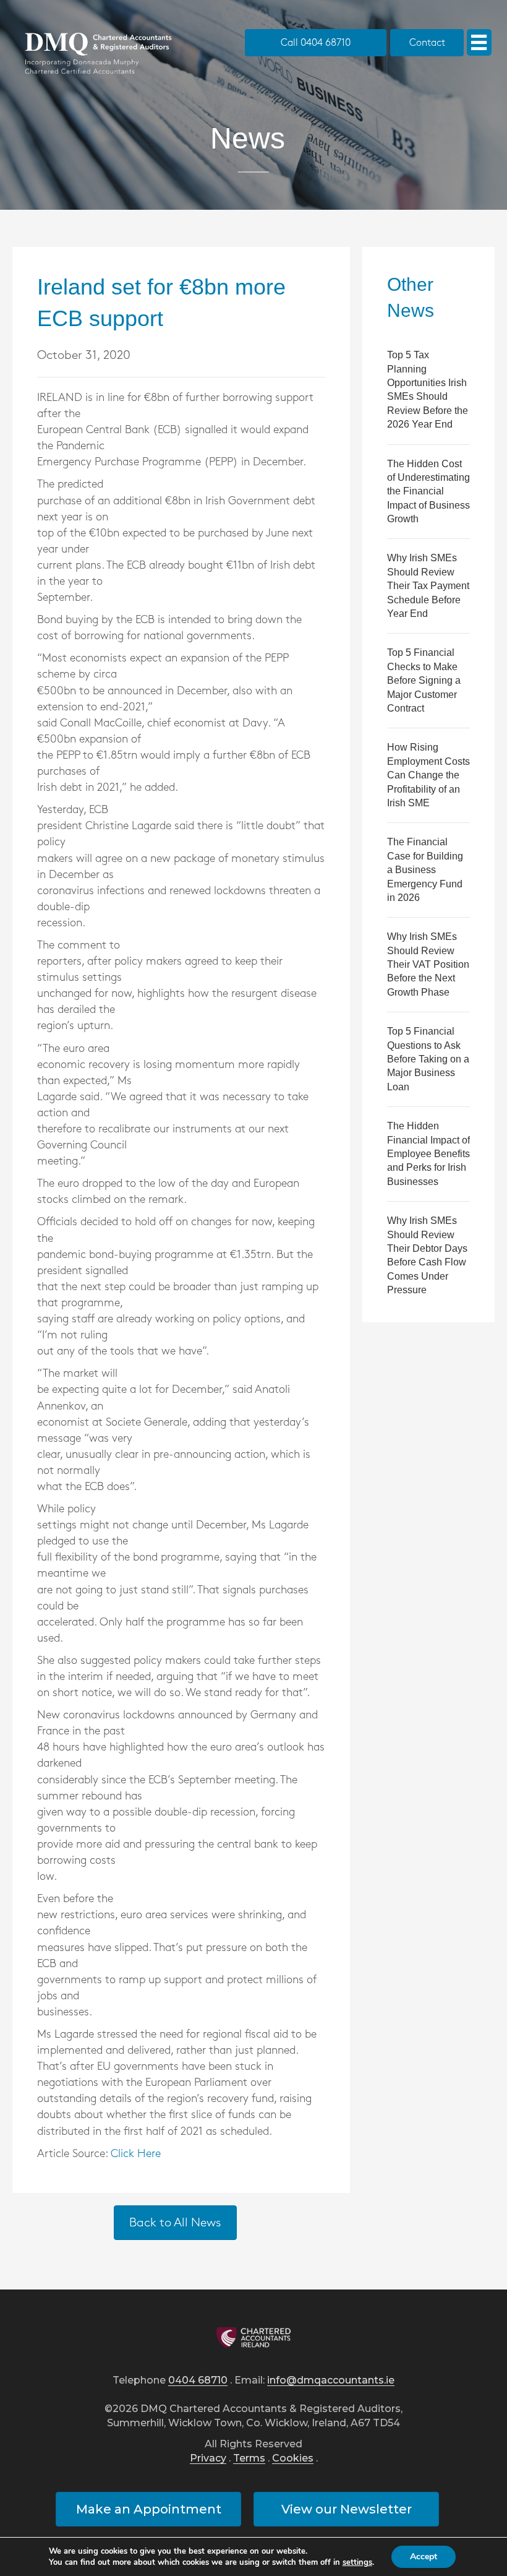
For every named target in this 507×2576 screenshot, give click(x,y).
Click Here (136, 2154)
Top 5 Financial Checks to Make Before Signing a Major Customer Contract (424, 680)
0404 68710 (198, 2381)
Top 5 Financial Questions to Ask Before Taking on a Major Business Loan (428, 1059)
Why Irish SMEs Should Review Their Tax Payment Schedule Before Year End (428, 586)
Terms (249, 2459)
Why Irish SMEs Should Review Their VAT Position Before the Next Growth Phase (428, 964)
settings (357, 2562)
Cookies (293, 2459)
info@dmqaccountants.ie (331, 2381)
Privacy (208, 2459)
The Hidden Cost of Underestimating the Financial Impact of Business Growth (428, 492)
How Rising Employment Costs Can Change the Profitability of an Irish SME (428, 775)
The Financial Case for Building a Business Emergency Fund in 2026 (425, 870)
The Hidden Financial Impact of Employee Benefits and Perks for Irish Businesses (428, 1154)
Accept (424, 2557)
